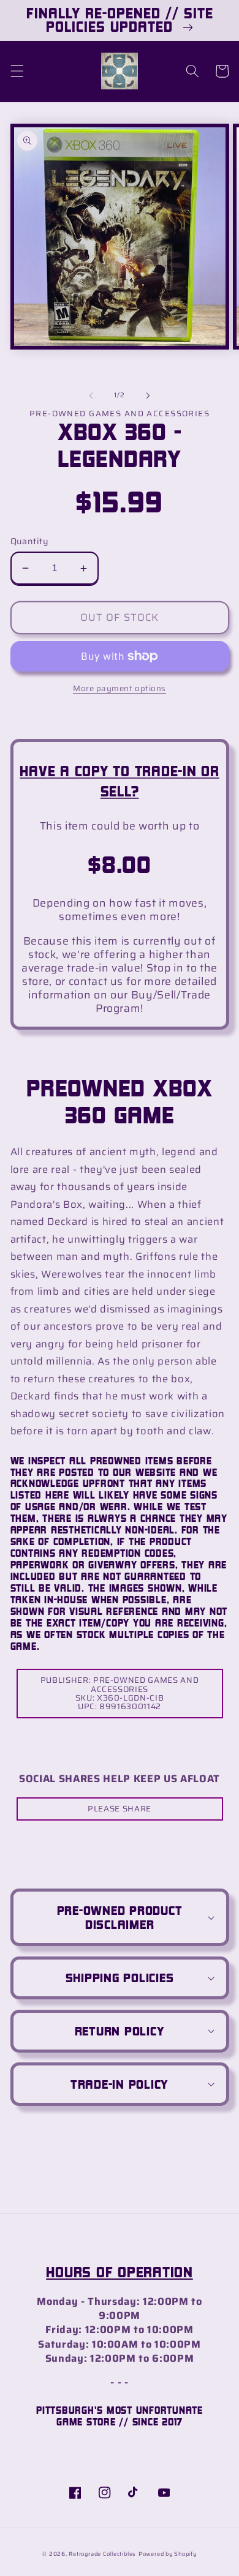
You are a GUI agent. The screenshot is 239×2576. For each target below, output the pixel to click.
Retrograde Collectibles (102, 2554)
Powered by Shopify (168, 2554)
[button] (17, 71)
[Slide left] (91, 395)
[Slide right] (148, 395)
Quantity (30, 541)
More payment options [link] (120, 688)
